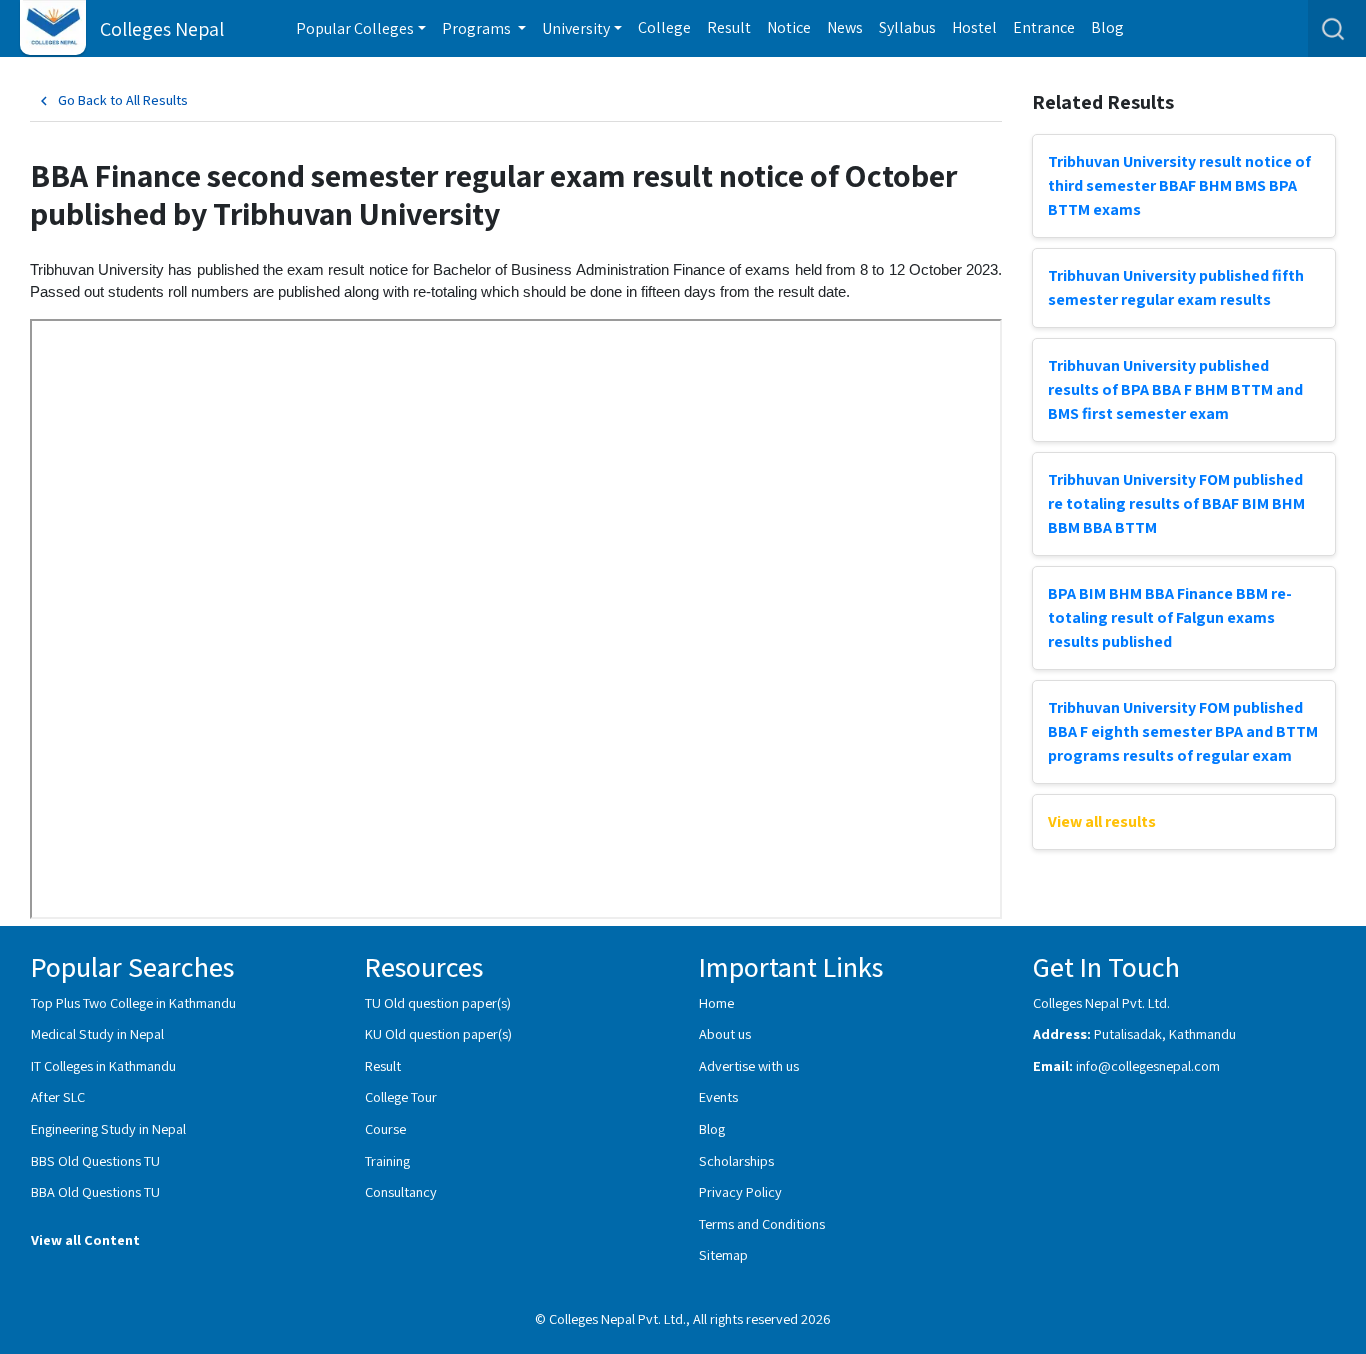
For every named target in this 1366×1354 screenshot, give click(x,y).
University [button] (576, 28)
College (664, 27)
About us (725, 1033)
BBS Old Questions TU (95, 1160)
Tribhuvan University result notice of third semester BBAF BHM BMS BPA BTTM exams (1179, 185)
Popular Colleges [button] (355, 28)
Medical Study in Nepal (97, 1033)
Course (385, 1128)
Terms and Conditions (762, 1223)
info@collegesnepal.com (1148, 1065)
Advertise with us (749, 1065)
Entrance (1044, 27)
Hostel (974, 27)
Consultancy (401, 1191)
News (845, 27)
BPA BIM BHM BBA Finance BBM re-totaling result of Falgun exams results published (1170, 617)
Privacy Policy (740, 1191)
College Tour (401, 1096)
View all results (1102, 821)
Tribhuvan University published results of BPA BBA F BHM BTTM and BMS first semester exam (1175, 389)
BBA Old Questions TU (95, 1191)
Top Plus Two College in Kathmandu (133, 1002)
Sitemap (723, 1254)
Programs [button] (478, 28)
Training (387, 1160)
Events (718, 1096)
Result (729, 27)
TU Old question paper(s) (438, 1002)
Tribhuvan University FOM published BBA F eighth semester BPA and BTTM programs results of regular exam (1183, 731)
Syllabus (907, 27)
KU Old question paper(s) (438, 1033)
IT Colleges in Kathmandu (103, 1065)
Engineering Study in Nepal (108, 1128)
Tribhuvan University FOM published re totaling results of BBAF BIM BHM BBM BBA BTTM (1176, 503)
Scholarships (736, 1160)
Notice (789, 27)
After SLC (58, 1096)
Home (716, 1002)
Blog (1107, 27)
